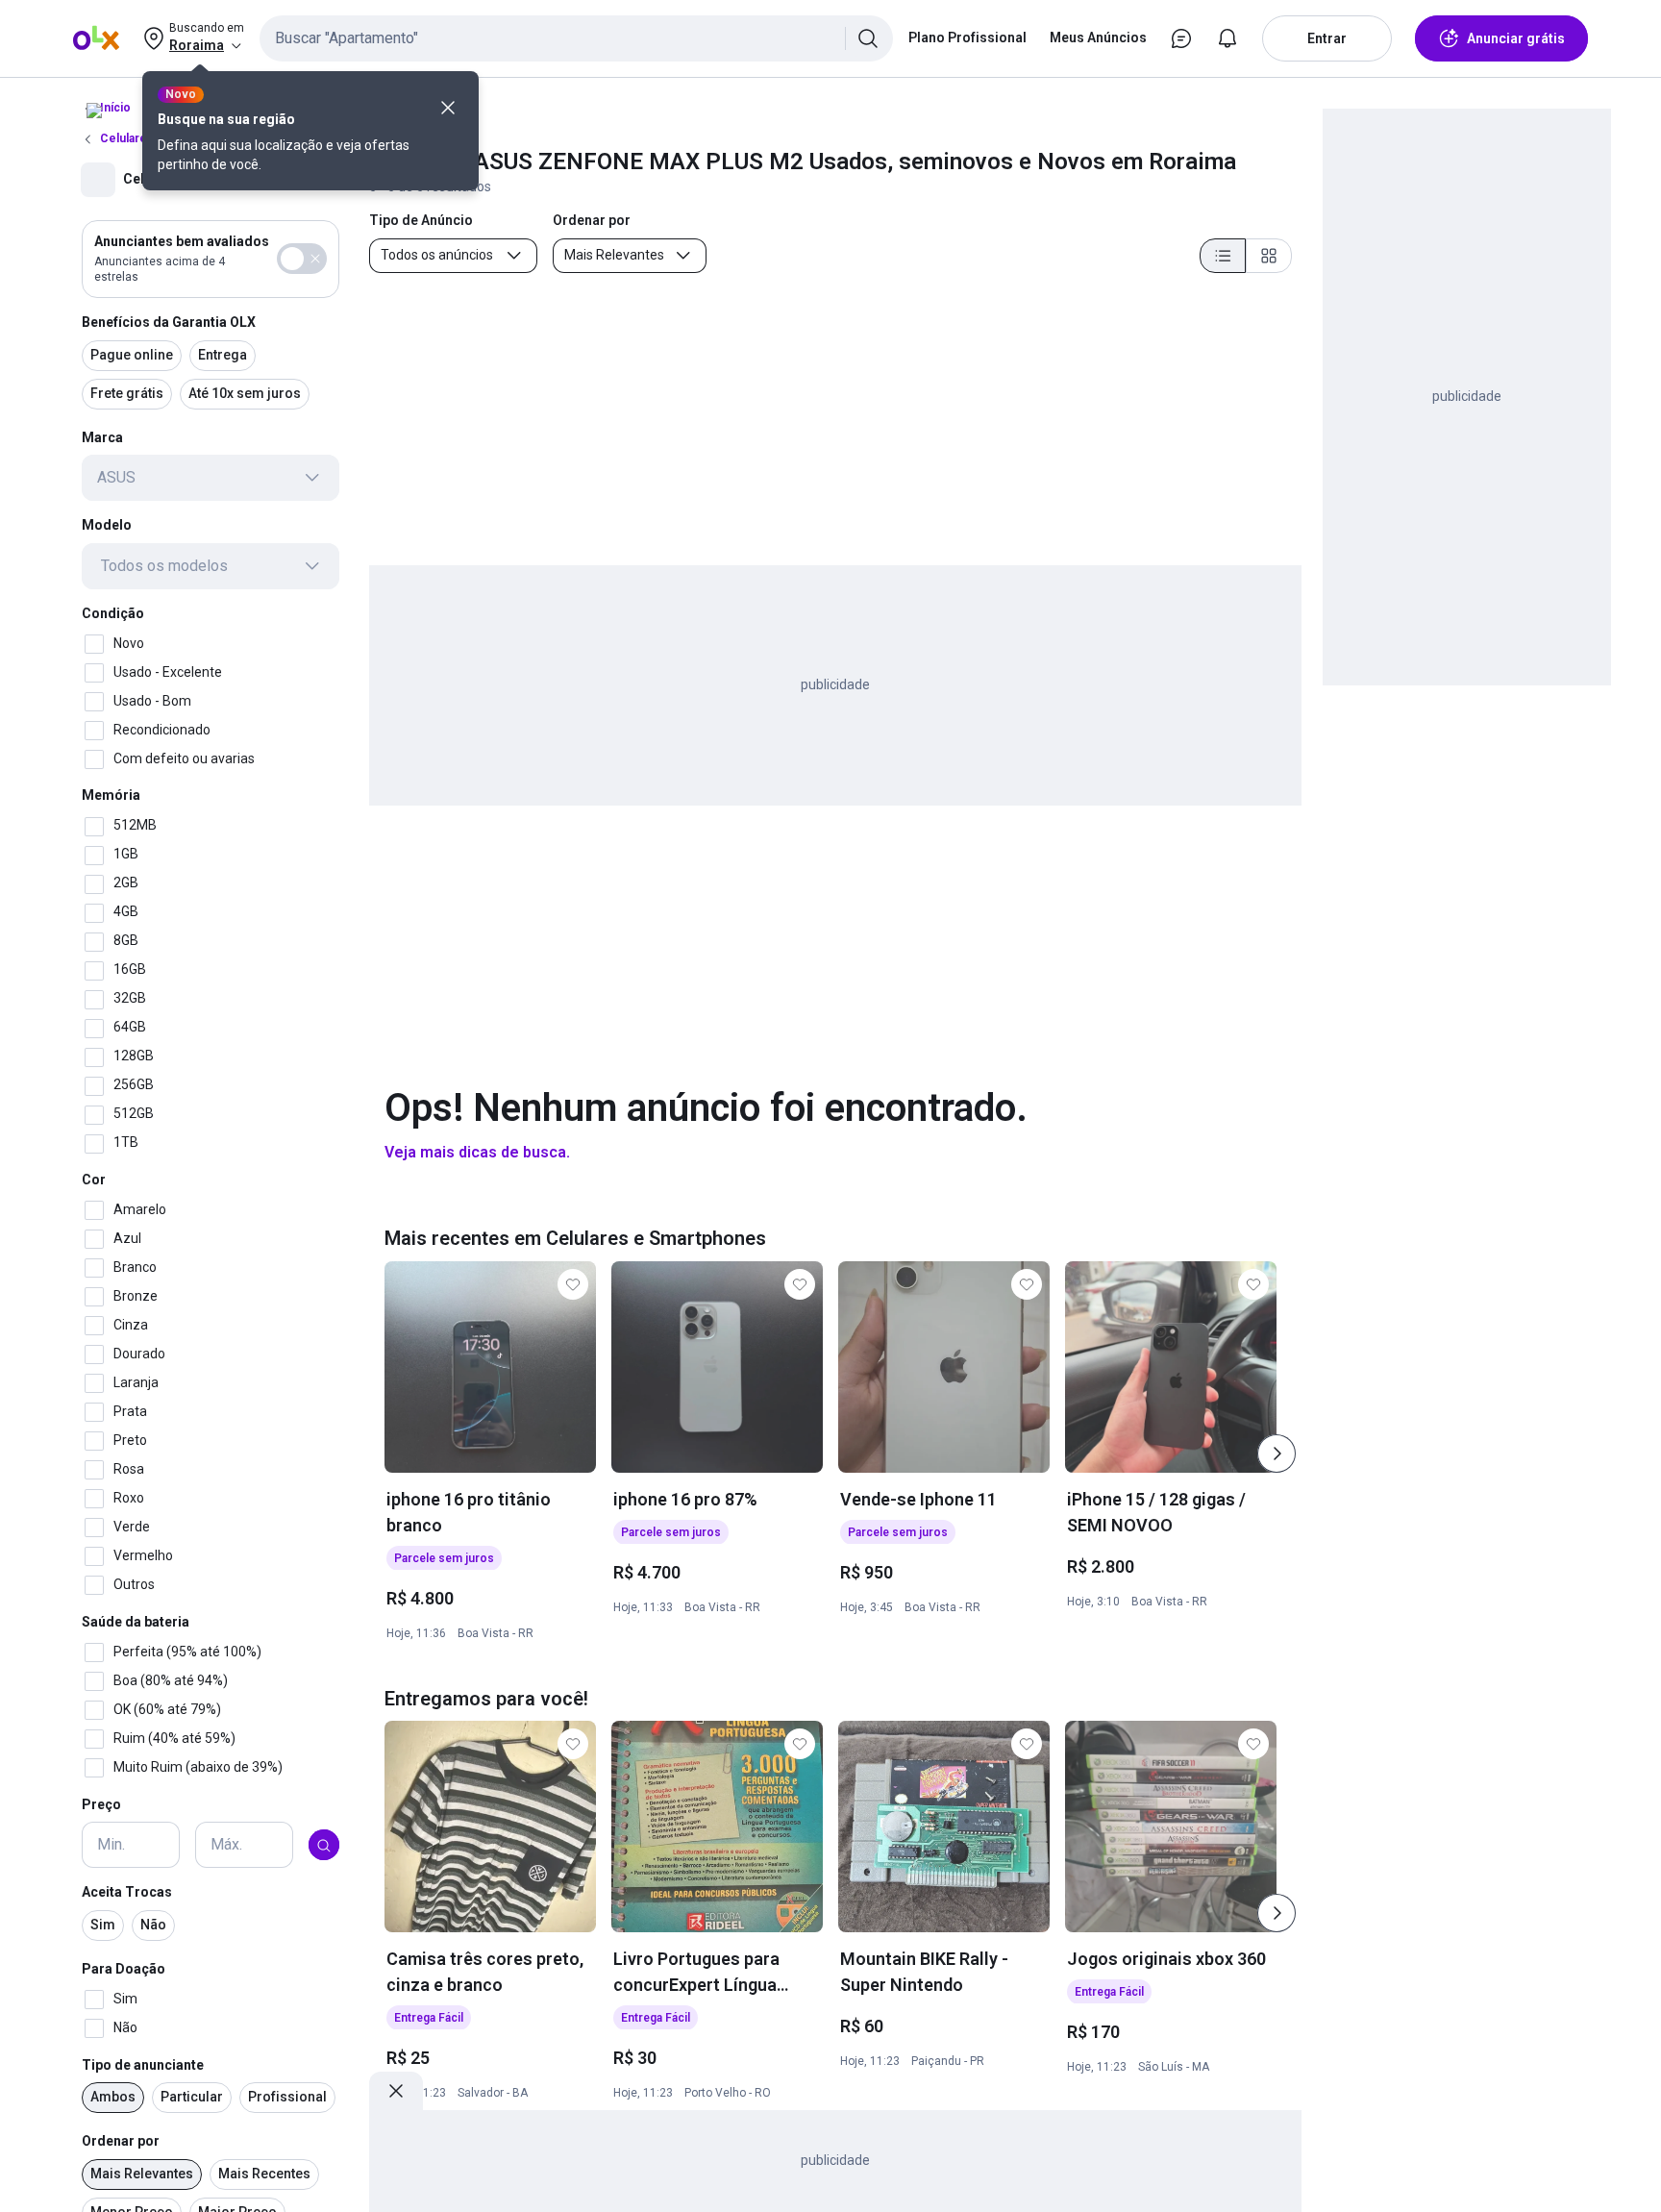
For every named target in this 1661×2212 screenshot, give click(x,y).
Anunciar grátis (1516, 38)
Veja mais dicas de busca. (477, 1152)
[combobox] (576, 38)
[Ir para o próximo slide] (1277, 1454)
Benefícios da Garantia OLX (169, 322)
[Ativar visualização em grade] (1269, 256)
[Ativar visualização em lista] (1223, 256)
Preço (101, 1804)
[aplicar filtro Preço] (324, 1846)
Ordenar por (121, 2142)
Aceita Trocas (127, 1893)
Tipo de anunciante (143, 2065)
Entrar (1327, 38)
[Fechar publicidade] (396, 2091)
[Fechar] (448, 108)
